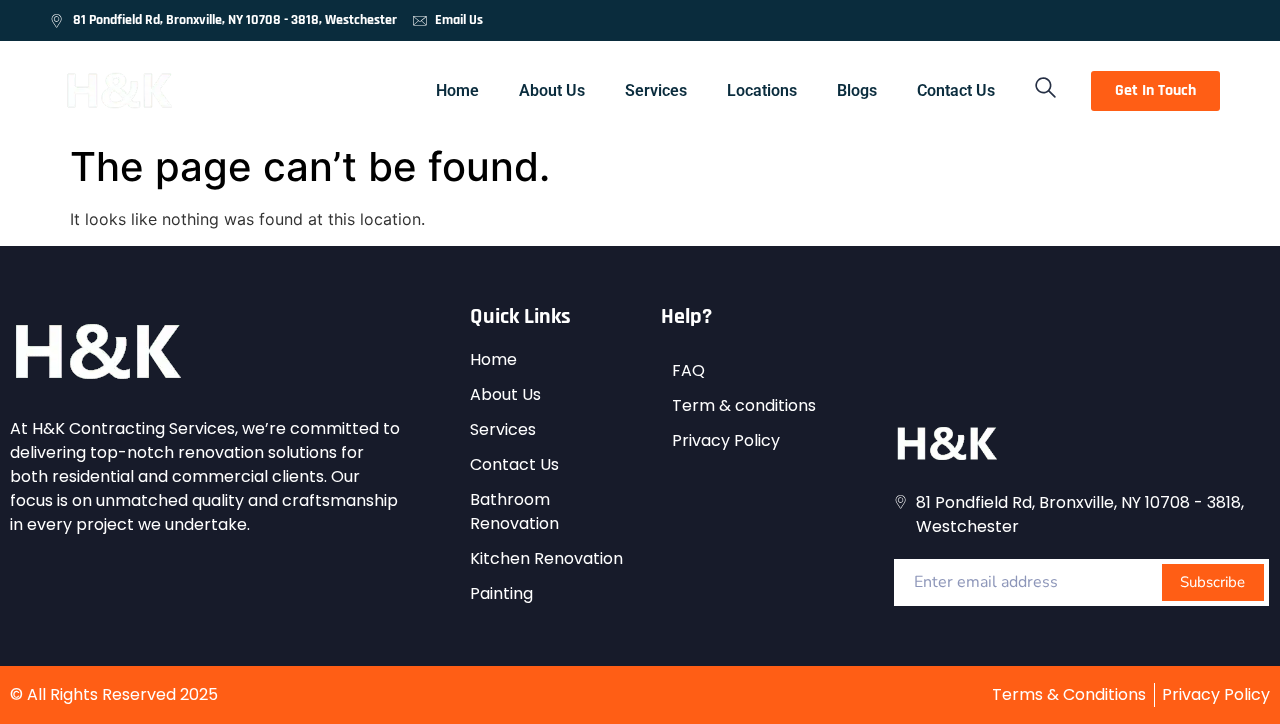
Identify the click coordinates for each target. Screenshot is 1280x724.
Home (457, 90)
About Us (552, 90)
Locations (762, 90)
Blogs (857, 90)
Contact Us (956, 90)
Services (656, 90)
